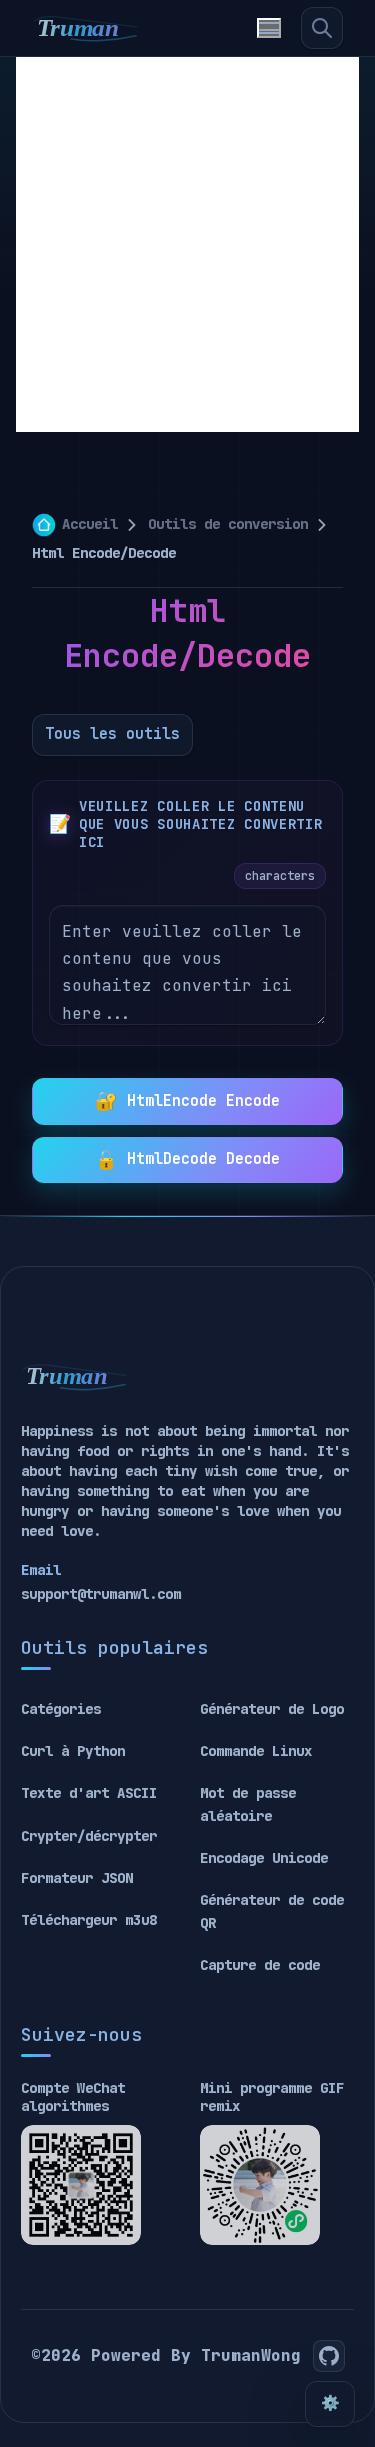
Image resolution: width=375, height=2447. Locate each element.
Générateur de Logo (272, 1709)
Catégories (61, 1709)
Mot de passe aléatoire (248, 1804)
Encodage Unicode (264, 1858)
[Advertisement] (187, 244)
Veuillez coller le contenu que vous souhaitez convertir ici (201, 824)
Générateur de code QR (272, 1911)
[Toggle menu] (269, 28)
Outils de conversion (228, 524)
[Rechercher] (322, 28)
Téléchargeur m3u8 (89, 1920)
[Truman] (86, 28)
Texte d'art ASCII (89, 1793)
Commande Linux (256, 1751)
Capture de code (260, 1965)
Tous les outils (112, 734)
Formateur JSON (77, 1878)
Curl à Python (73, 1751)
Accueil (90, 524)
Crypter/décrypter (89, 1836)
